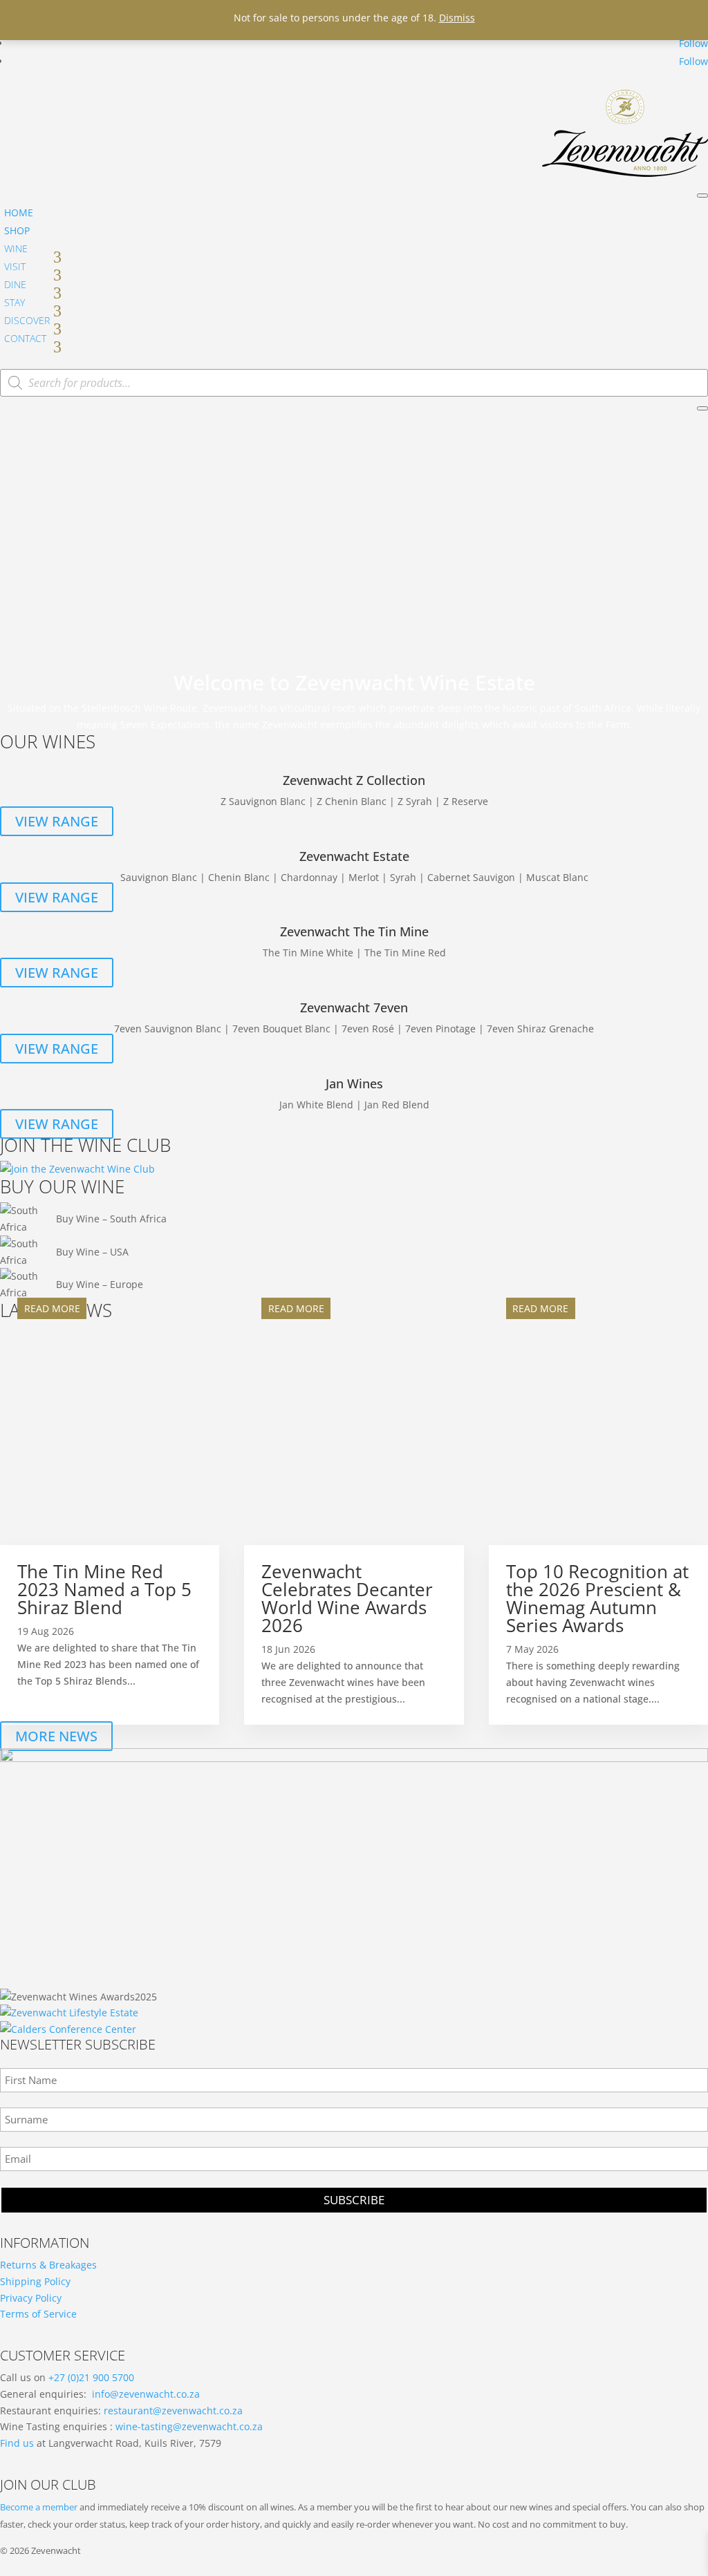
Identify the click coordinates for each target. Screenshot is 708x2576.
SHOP (17, 230)
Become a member (39, 2507)
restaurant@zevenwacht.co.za (173, 2411)
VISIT (15, 266)
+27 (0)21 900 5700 (91, 2377)
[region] (354, 543)
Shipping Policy (35, 2281)
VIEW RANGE (57, 821)
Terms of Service (38, 2314)
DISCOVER (27, 320)
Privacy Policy (31, 2298)
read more (52, 1308)
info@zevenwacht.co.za (146, 2394)
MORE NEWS (56, 1736)
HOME (19, 212)
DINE (15, 284)
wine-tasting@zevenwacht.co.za (189, 2426)
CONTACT (25, 338)
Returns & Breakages (48, 2265)
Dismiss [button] (457, 18)
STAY (15, 302)
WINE (16, 248)
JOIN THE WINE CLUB (85, 1145)
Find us (17, 2443)
